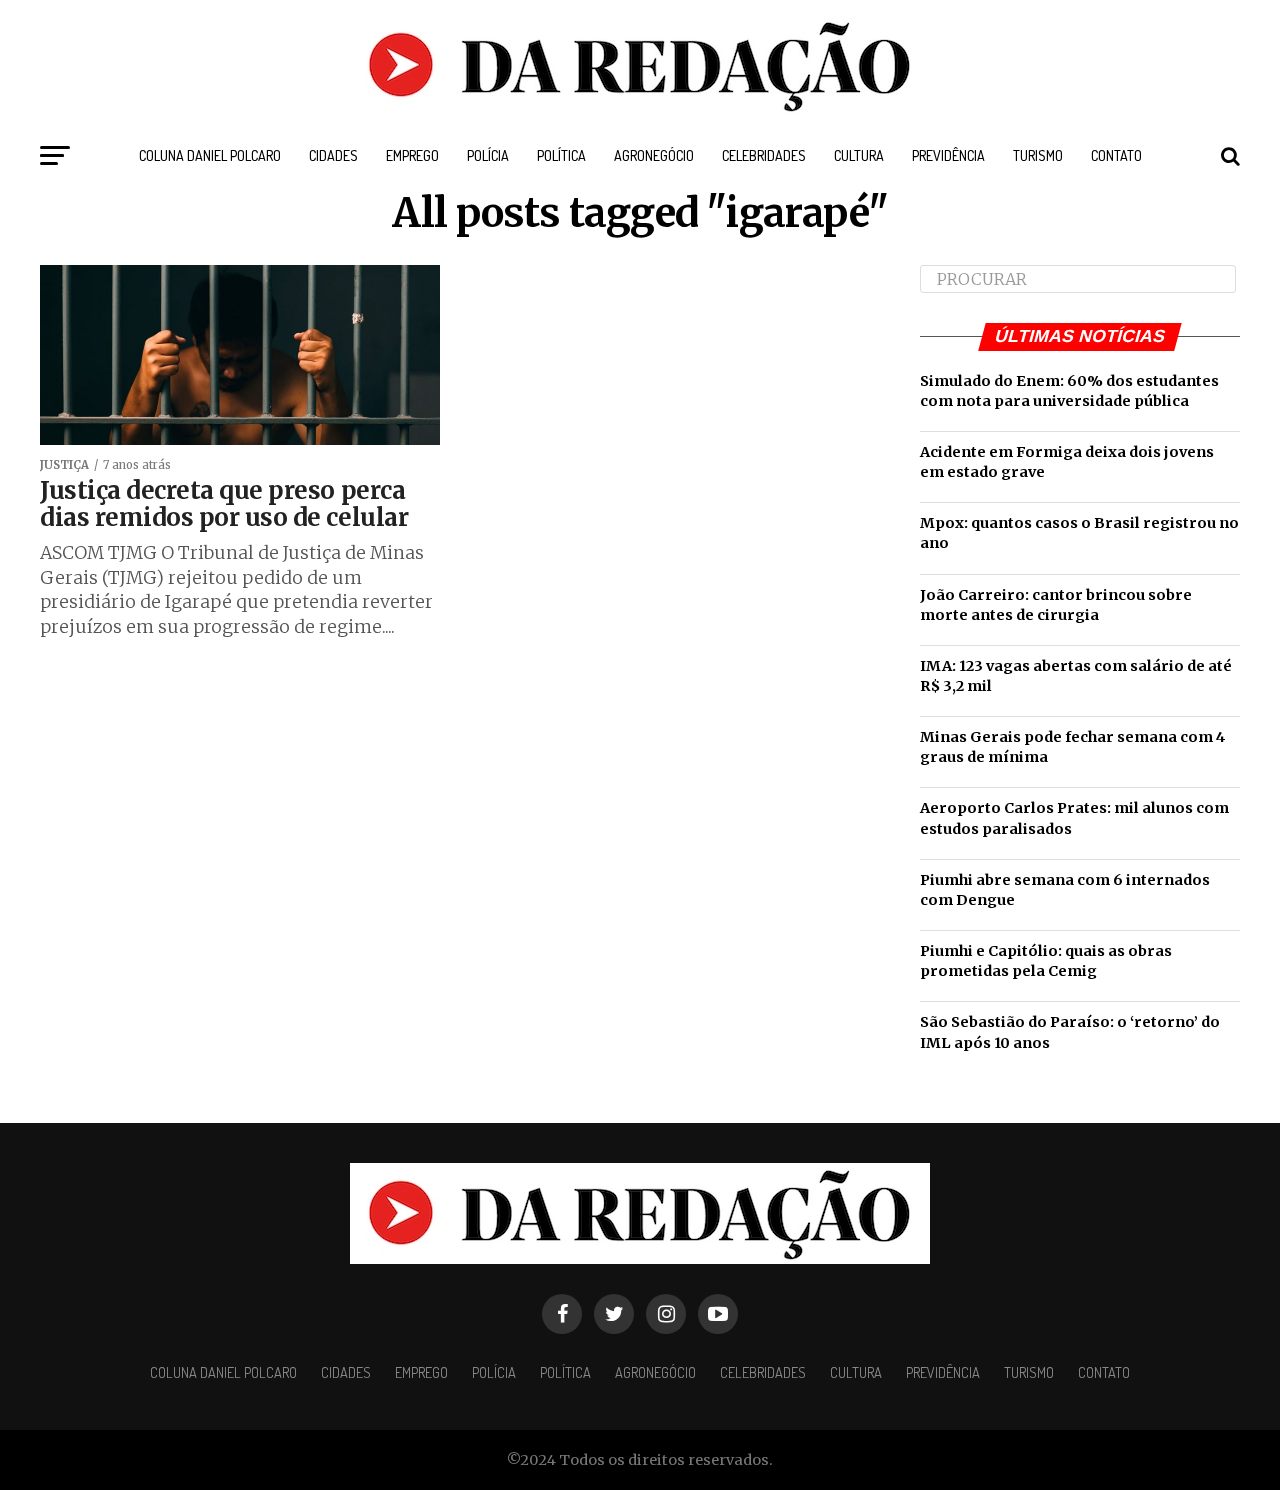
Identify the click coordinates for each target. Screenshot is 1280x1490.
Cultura (859, 155)
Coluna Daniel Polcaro (210, 155)
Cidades (333, 155)
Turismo (1038, 155)
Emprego (412, 155)
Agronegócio (654, 155)
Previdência (948, 155)
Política (561, 155)
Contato (1116, 155)
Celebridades (764, 155)
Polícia (488, 155)
